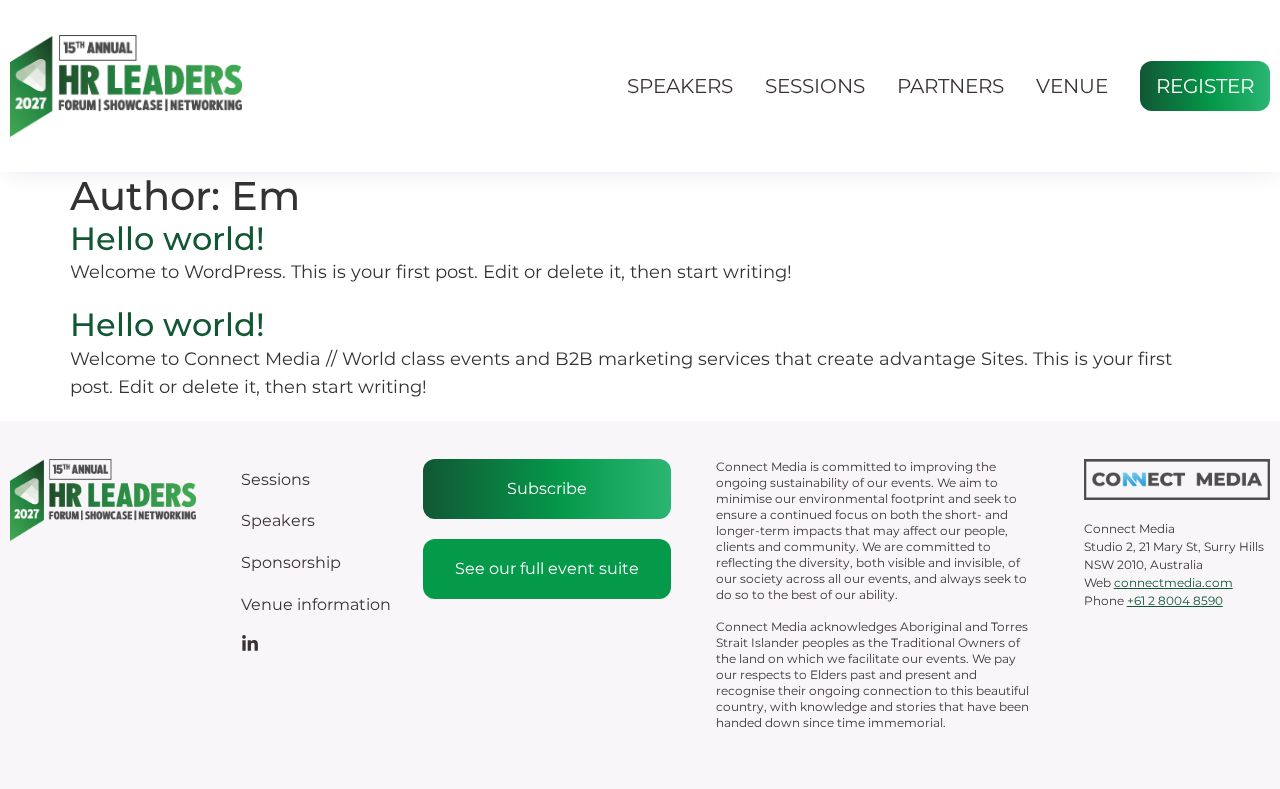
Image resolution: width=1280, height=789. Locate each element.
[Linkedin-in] (250, 644)
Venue (1072, 86)
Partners (950, 86)
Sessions (815, 86)
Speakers (680, 86)
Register (1205, 86)
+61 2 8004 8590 (1175, 600)
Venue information (316, 604)
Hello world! (167, 238)
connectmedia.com (1173, 582)
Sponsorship (291, 562)
